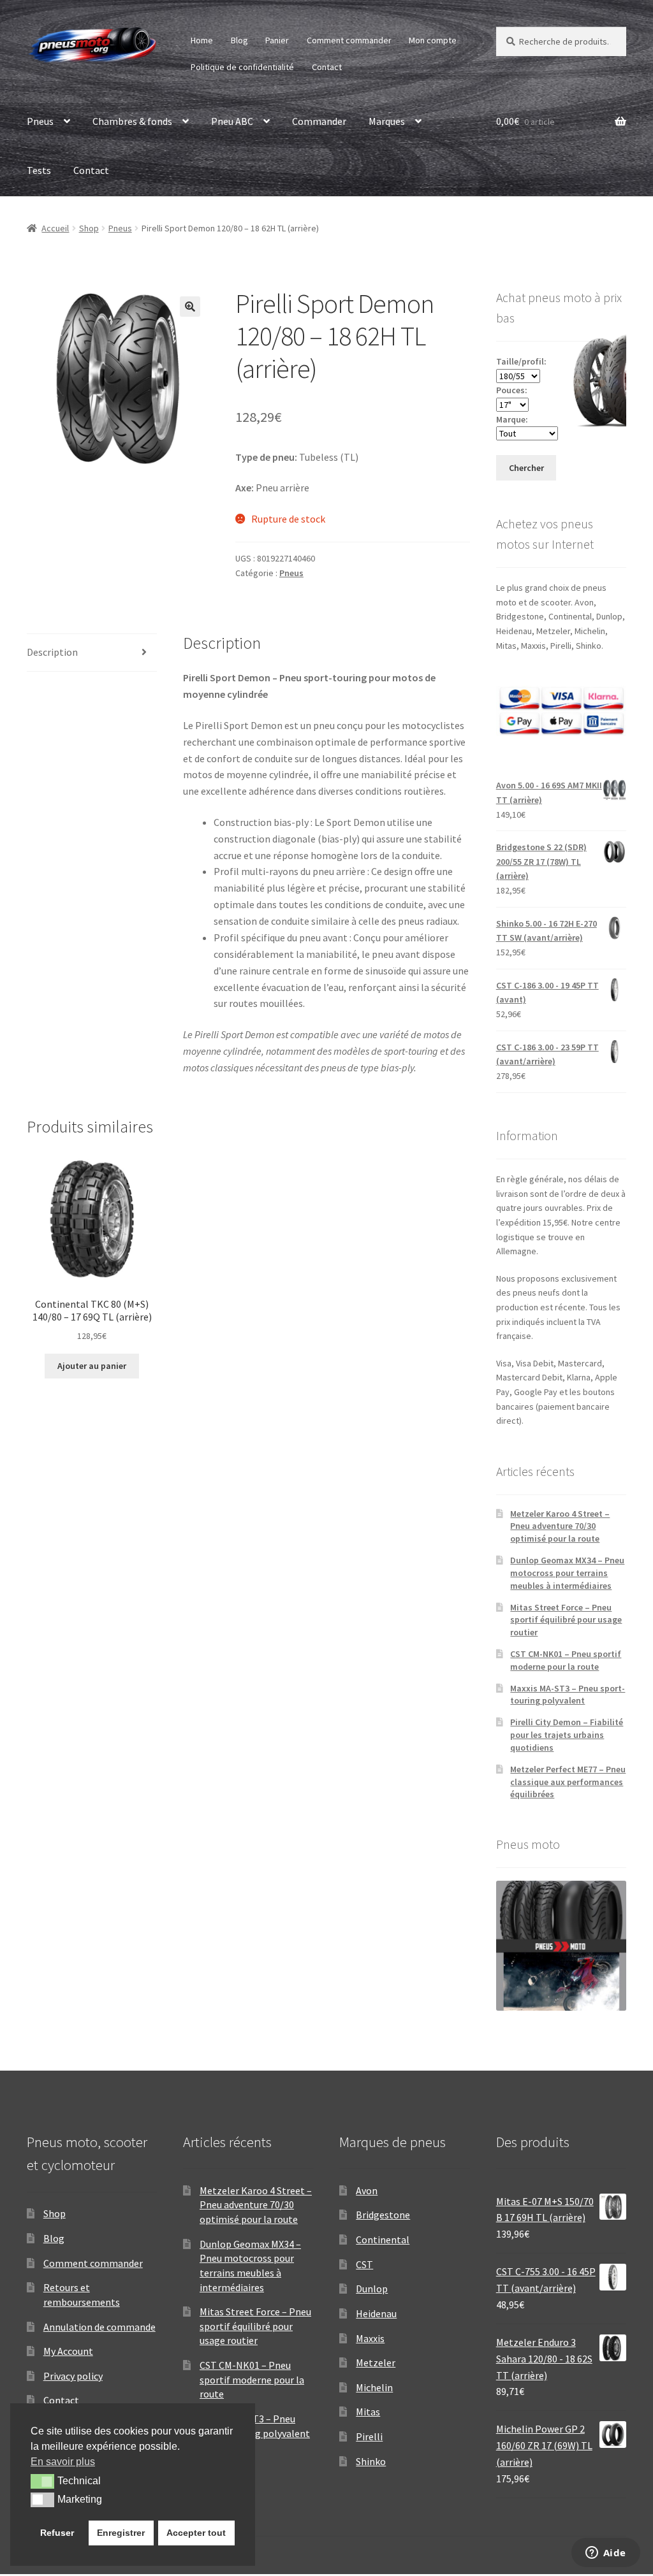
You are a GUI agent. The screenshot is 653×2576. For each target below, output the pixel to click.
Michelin (374, 2387)
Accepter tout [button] (196, 2533)
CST (364, 2264)
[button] (190, 307)
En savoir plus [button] (63, 2462)
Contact (327, 67)
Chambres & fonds (132, 121)
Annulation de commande (99, 2327)
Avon (367, 2190)
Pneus (40, 121)
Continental (383, 2240)
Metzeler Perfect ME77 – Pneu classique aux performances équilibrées (568, 1782)
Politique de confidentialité (242, 67)
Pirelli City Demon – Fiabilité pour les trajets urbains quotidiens (567, 1735)
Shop (89, 228)
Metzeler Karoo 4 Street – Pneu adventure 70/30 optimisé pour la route (560, 1526)
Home (202, 40)
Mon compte (433, 40)
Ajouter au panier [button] (92, 1366)
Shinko (371, 2461)
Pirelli (369, 2436)
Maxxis (370, 2338)
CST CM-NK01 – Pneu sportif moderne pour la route (566, 1660)
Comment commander (349, 40)
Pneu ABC (232, 121)
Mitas (368, 2412)
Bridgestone (383, 2215)
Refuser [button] (57, 2533)
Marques (387, 121)
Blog (239, 40)
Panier (277, 40)
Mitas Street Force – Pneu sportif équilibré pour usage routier (566, 1620)
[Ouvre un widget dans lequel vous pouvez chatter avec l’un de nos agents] (605, 2554)
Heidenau (376, 2313)
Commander (319, 121)
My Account (68, 2351)
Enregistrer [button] (121, 2533)
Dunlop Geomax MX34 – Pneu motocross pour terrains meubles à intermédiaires (567, 1573)
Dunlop (372, 2289)
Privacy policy (73, 2376)
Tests (39, 170)
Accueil (55, 228)
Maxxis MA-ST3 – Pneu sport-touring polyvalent (568, 1695)
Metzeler (376, 2363)
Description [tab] (52, 652)
